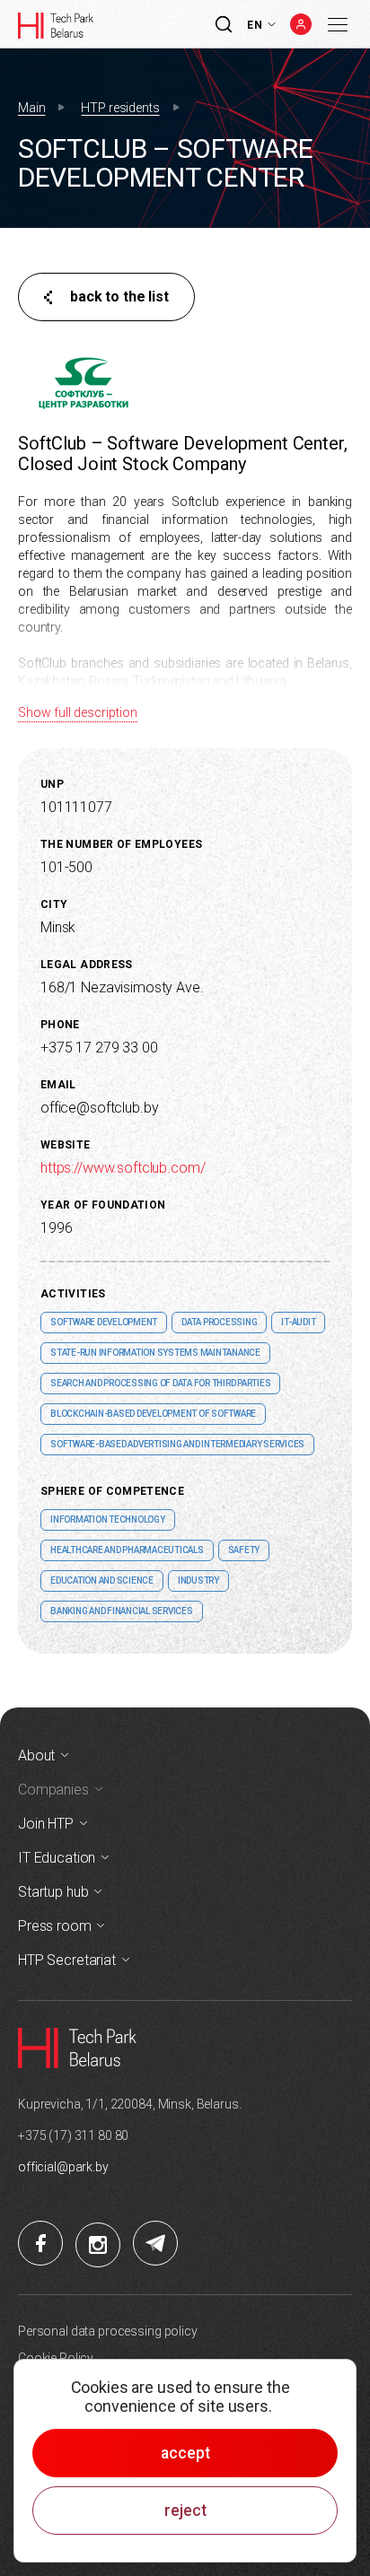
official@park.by (63, 2167)
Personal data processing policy (108, 2331)
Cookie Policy (56, 2358)
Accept (185, 2453)
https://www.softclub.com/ (123, 1168)
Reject (185, 2511)
